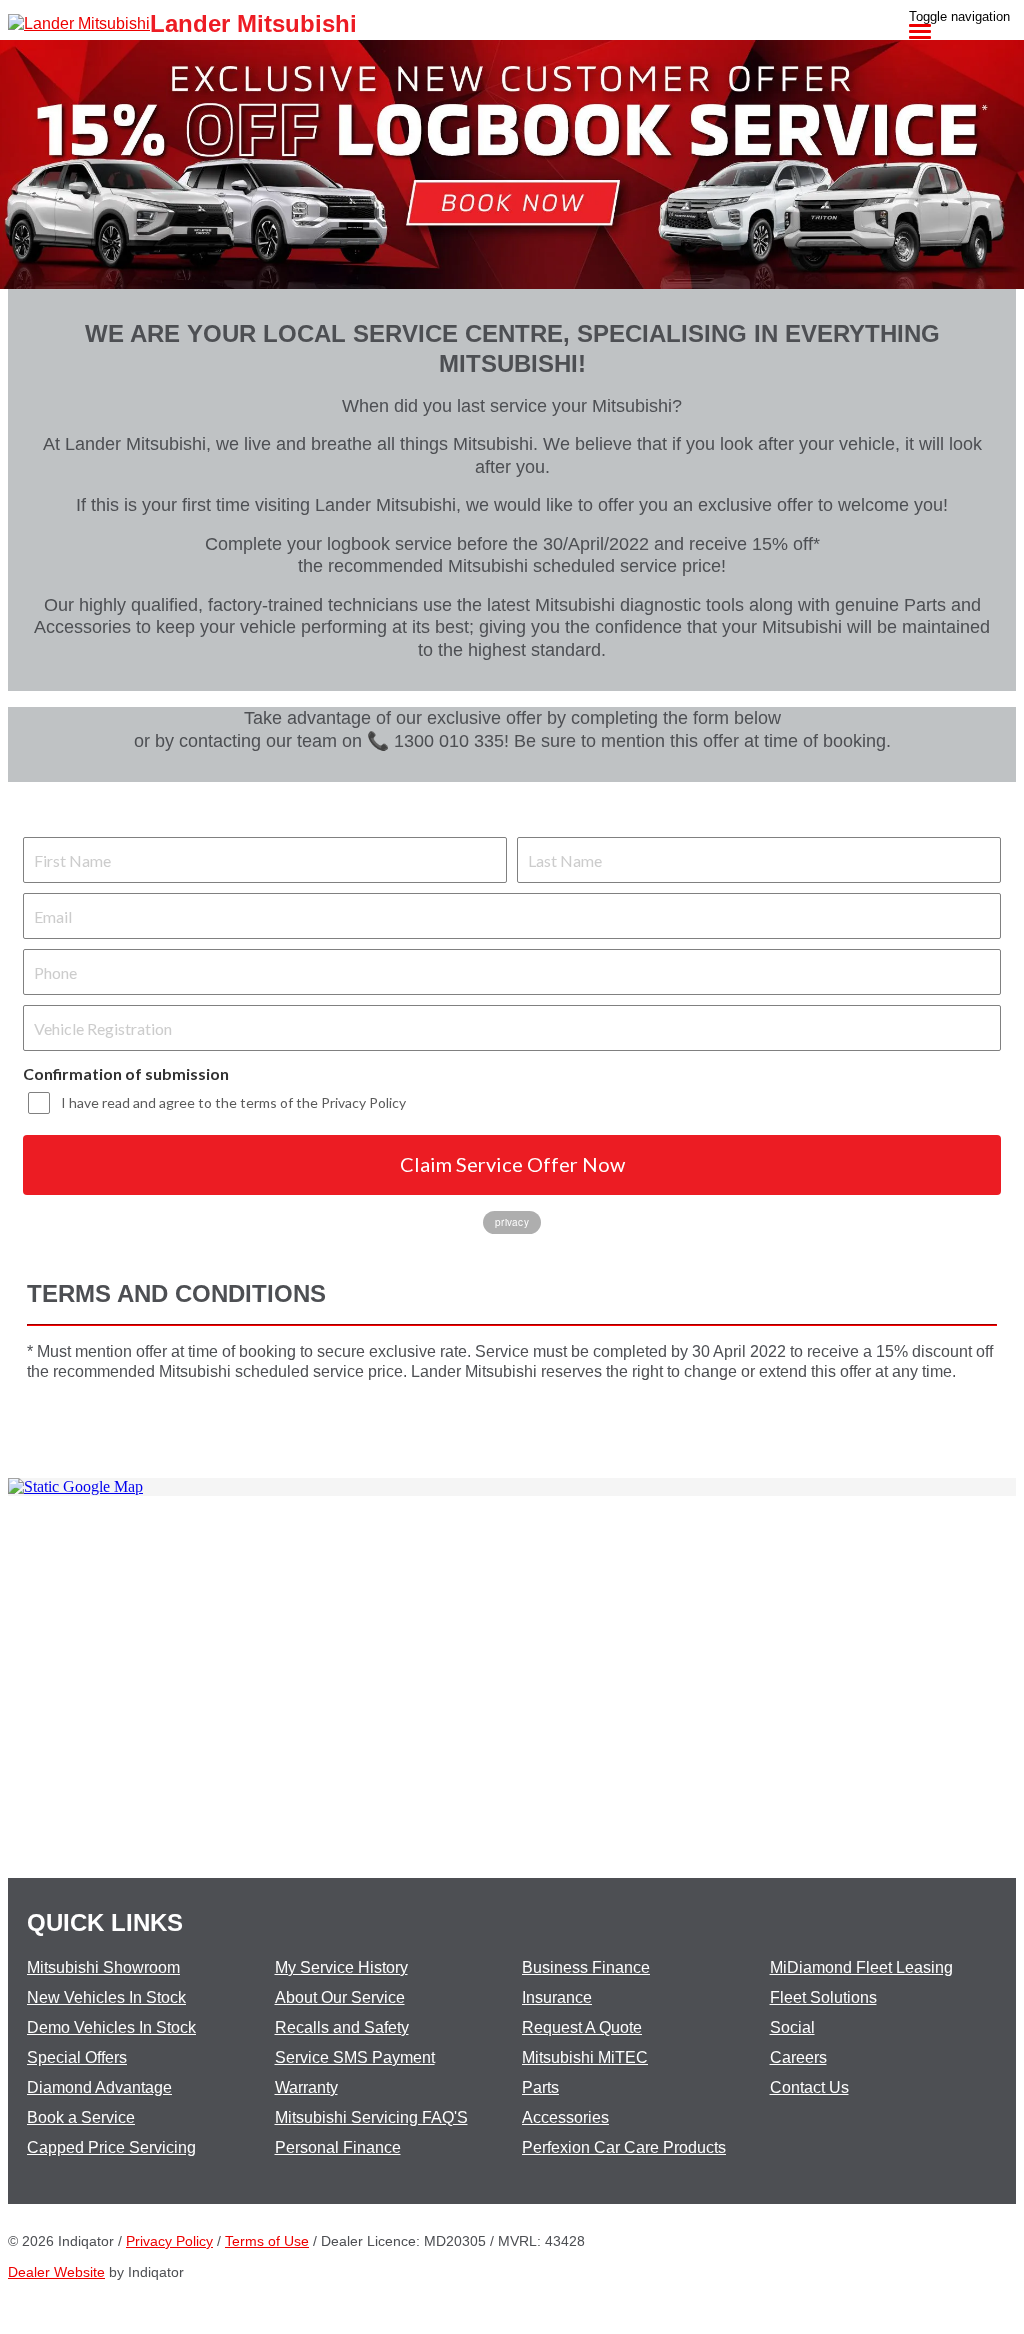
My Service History (341, 1967)
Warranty (306, 2087)
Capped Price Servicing (111, 2147)
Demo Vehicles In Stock (111, 2027)
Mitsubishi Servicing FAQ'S (371, 2117)
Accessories (565, 2117)
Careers (798, 2057)
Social (792, 2027)
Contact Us (809, 2087)
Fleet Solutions (823, 1997)
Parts (540, 2087)
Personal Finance (338, 2147)
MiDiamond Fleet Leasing (861, 1967)
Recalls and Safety (342, 2027)
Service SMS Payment (355, 2057)
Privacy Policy (169, 2241)
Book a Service (81, 2117)
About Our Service (340, 1997)
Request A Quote (582, 2027)
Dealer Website (56, 2272)
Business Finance (586, 1967)
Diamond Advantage (99, 2087)
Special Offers (77, 2057)
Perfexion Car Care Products (624, 2147)
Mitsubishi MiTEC (585, 2057)
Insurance (557, 1997)
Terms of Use (267, 2241)
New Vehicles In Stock (106, 1997)
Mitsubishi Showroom (103, 1967)
